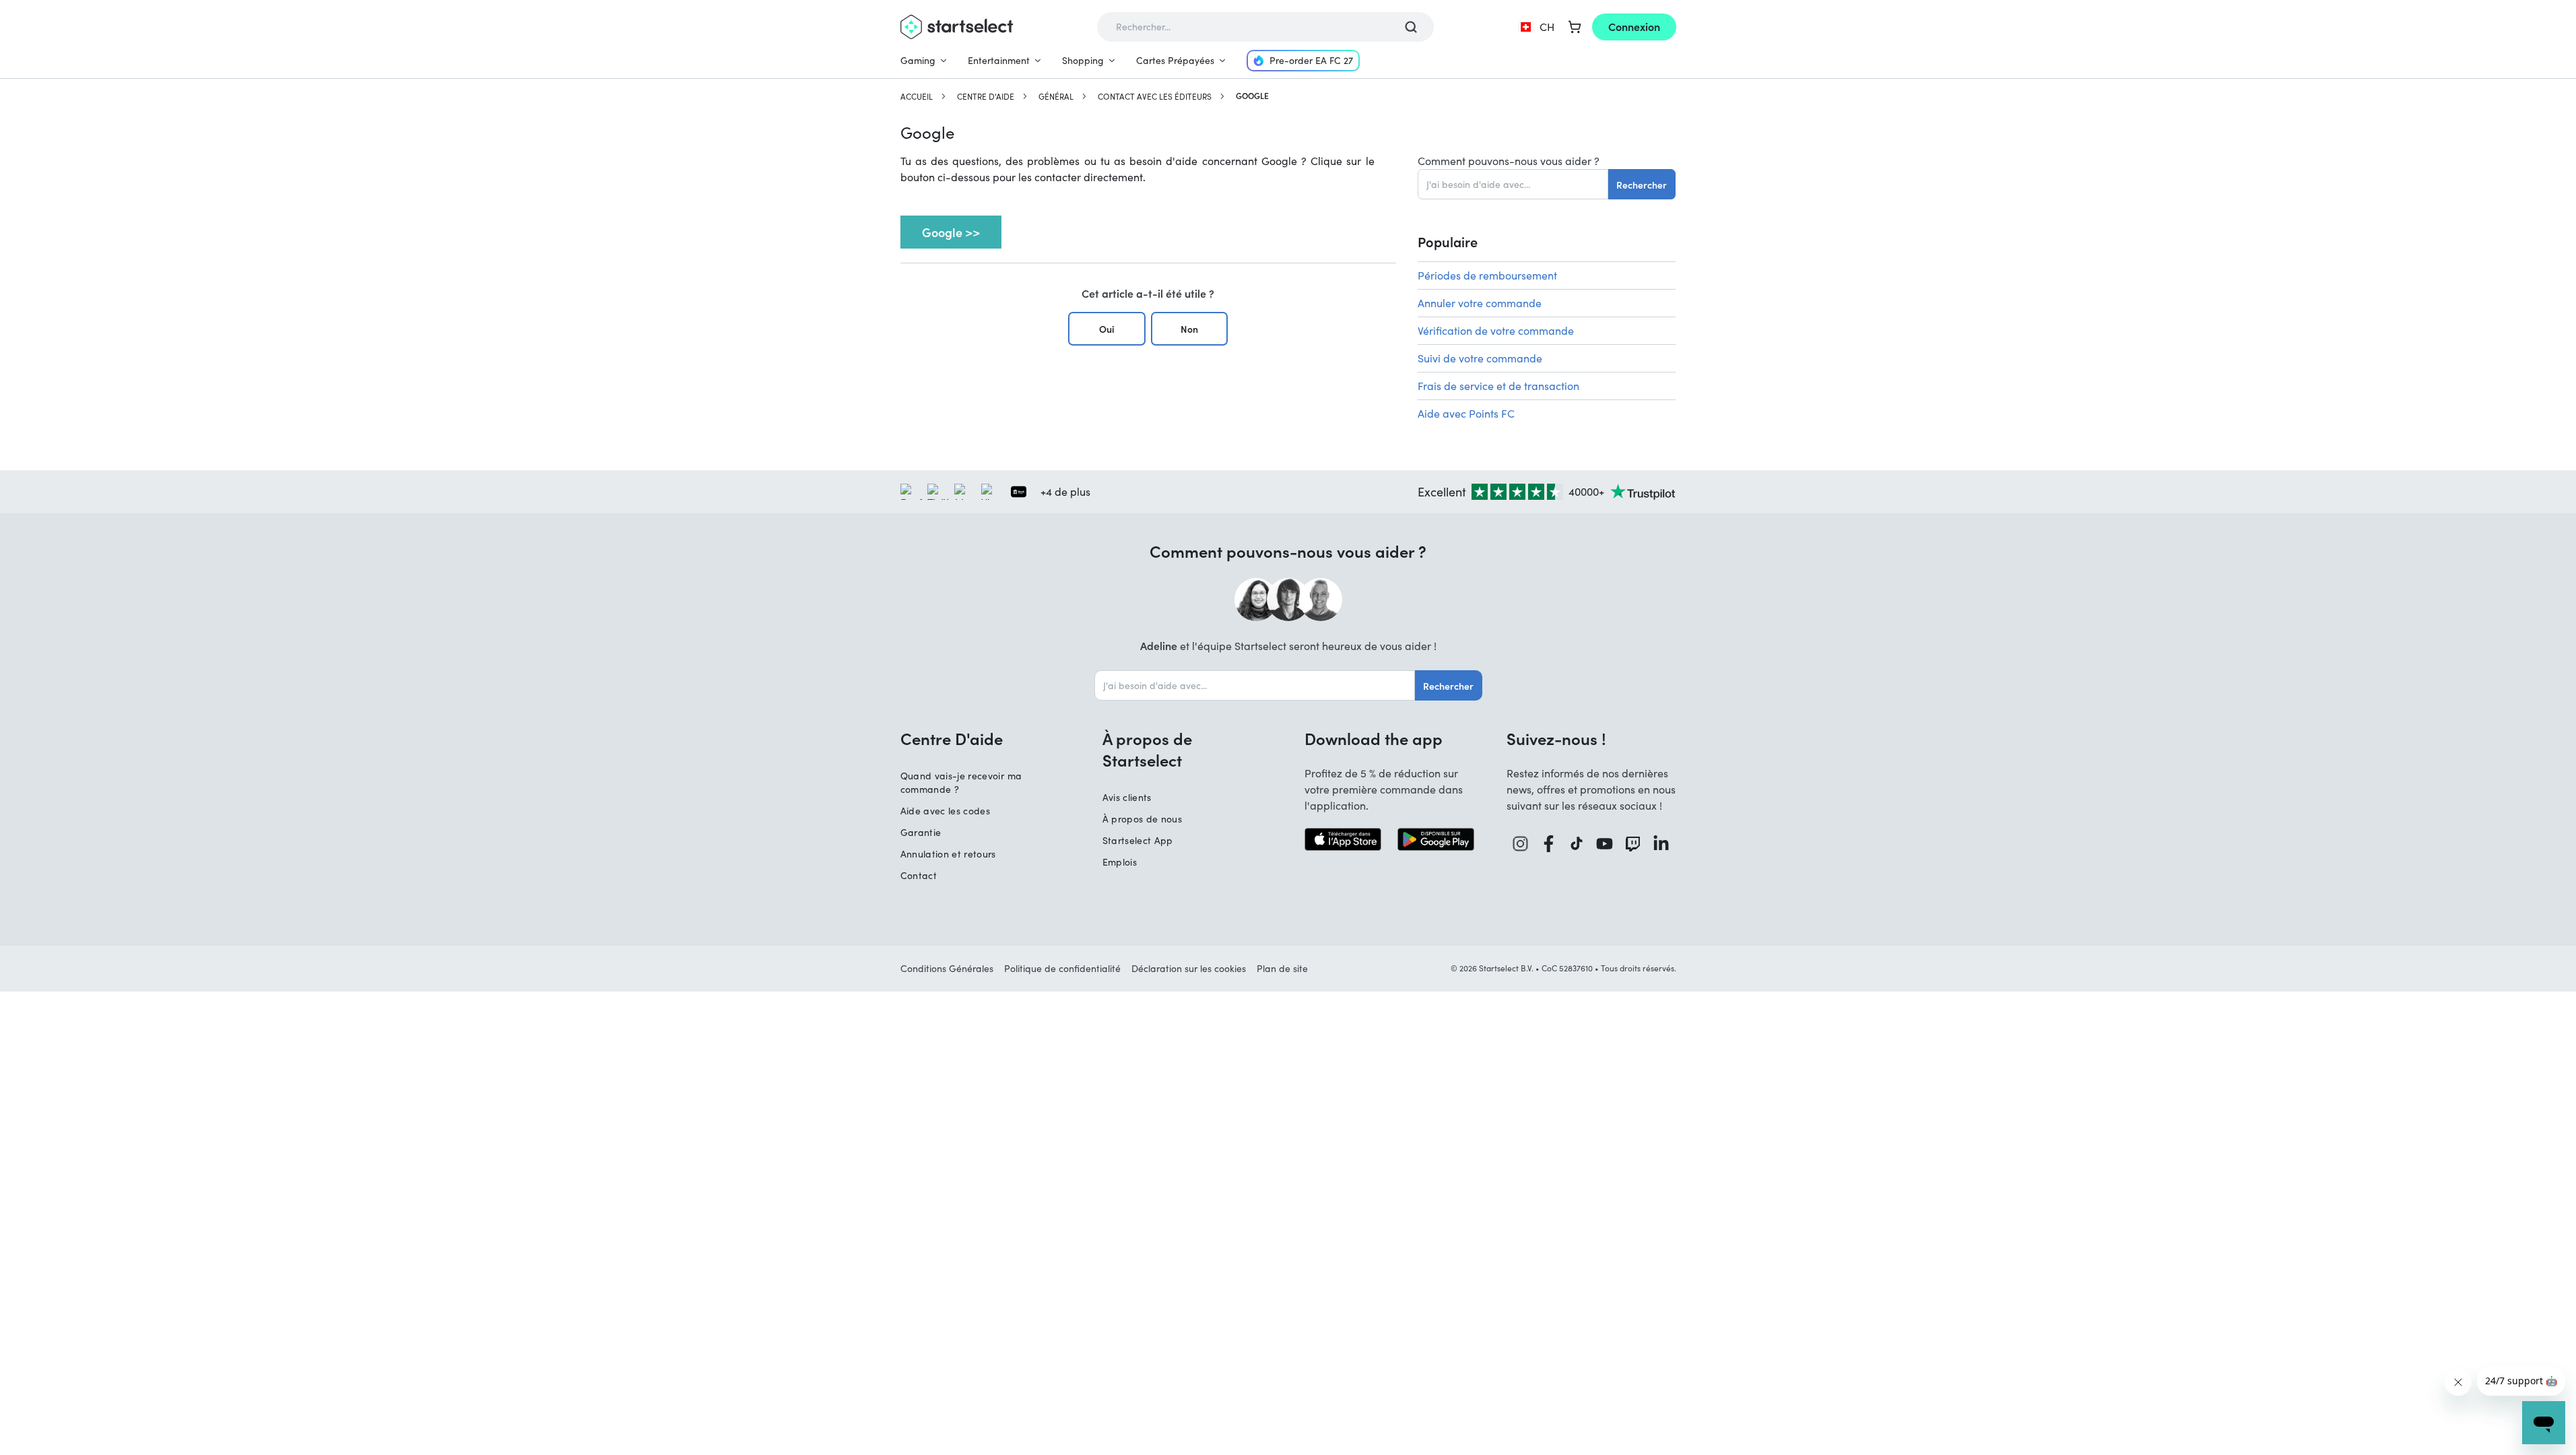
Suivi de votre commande (1480, 358)
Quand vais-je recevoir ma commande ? (961, 782)
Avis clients (1127, 797)
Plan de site (1282, 968)
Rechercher (1642, 185)
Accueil (917, 96)
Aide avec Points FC (1466, 413)
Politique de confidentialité (1062, 968)
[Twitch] (1633, 844)
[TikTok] (1577, 844)
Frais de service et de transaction (1498, 386)
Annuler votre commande (1480, 303)
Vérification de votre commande (1496, 330)
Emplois (1120, 862)
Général (1056, 96)
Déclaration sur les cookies (1189, 968)
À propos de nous (1143, 819)
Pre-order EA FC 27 (1311, 60)
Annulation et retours (948, 854)
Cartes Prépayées (1175, 60)
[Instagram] (1521, 844)
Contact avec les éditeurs (1155, 96)
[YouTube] (1605, 844)
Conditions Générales (947, 968)
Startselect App (1138, 840)
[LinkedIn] (1661, 844)
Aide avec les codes (946, 811)
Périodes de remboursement (1487, 275)
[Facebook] (1549, 844)
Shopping (1083, 60)
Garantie (921, 832)
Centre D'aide (986, 96)
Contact (919, 875)
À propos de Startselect (1147, 749)
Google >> (951, 232)
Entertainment (999, 60)
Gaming (918, 60)
